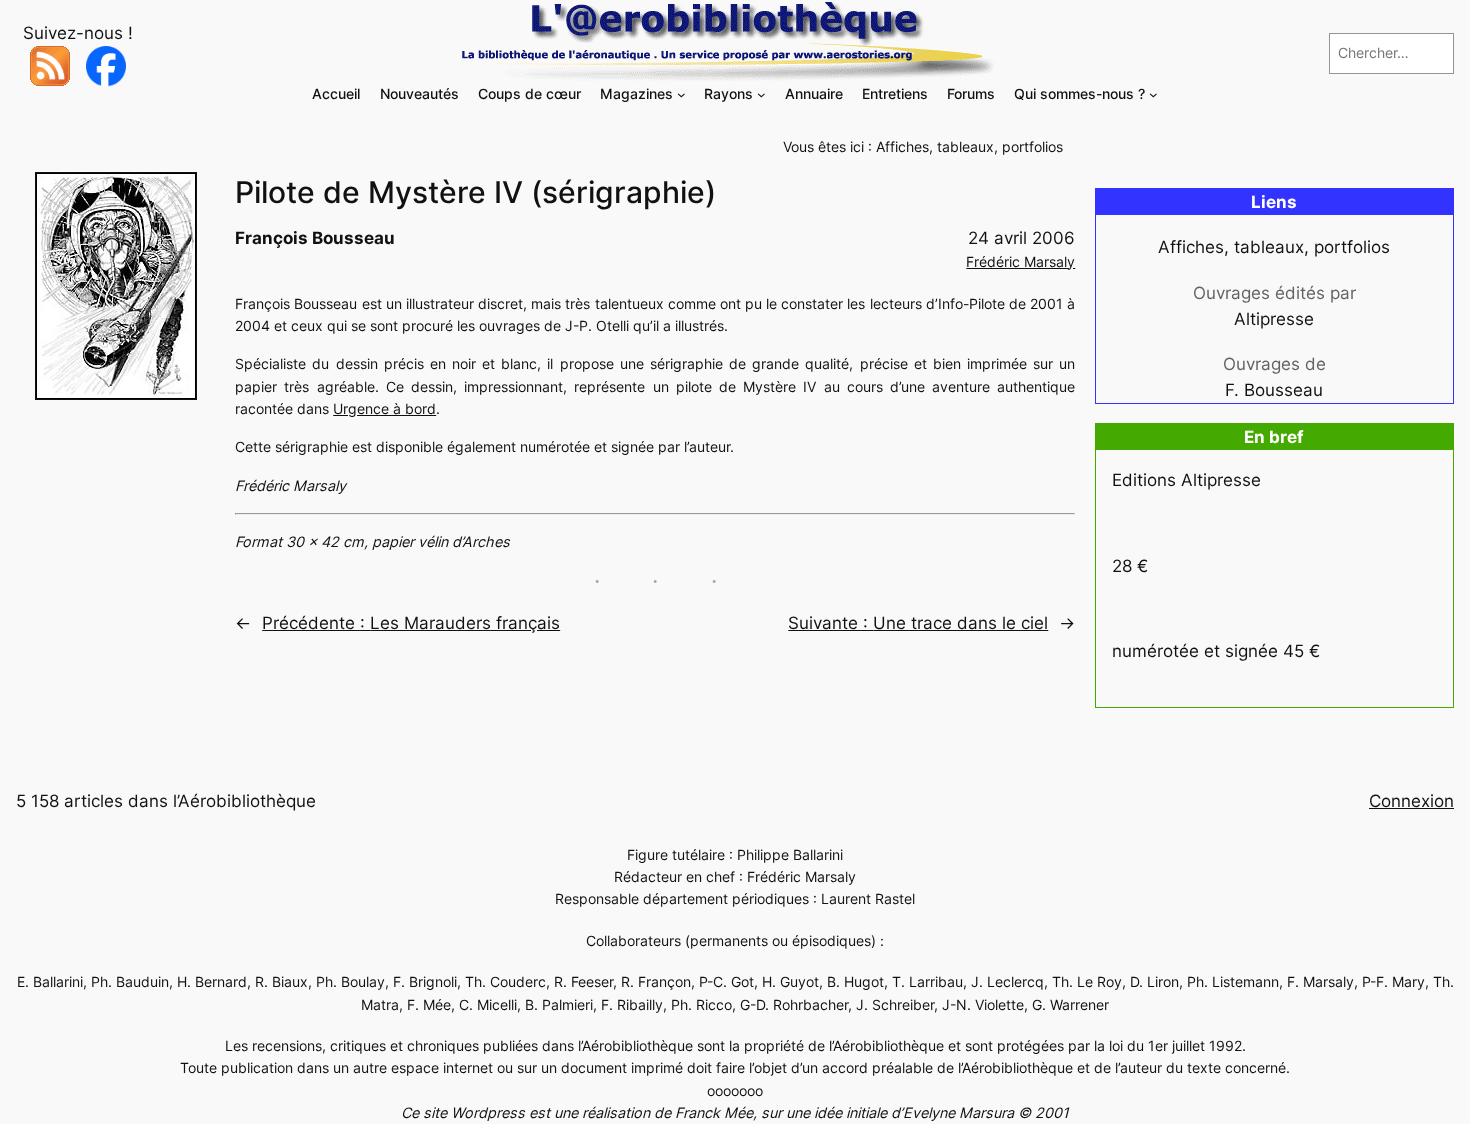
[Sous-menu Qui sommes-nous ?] (1153, 94)
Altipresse (1274, 319)
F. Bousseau (1274, 390)
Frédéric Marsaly (1020, 261)
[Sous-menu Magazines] (681, 94)
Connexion (1411, 801)
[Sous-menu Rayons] (761, 94)
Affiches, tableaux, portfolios (969, 146)
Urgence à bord (384, 408)
